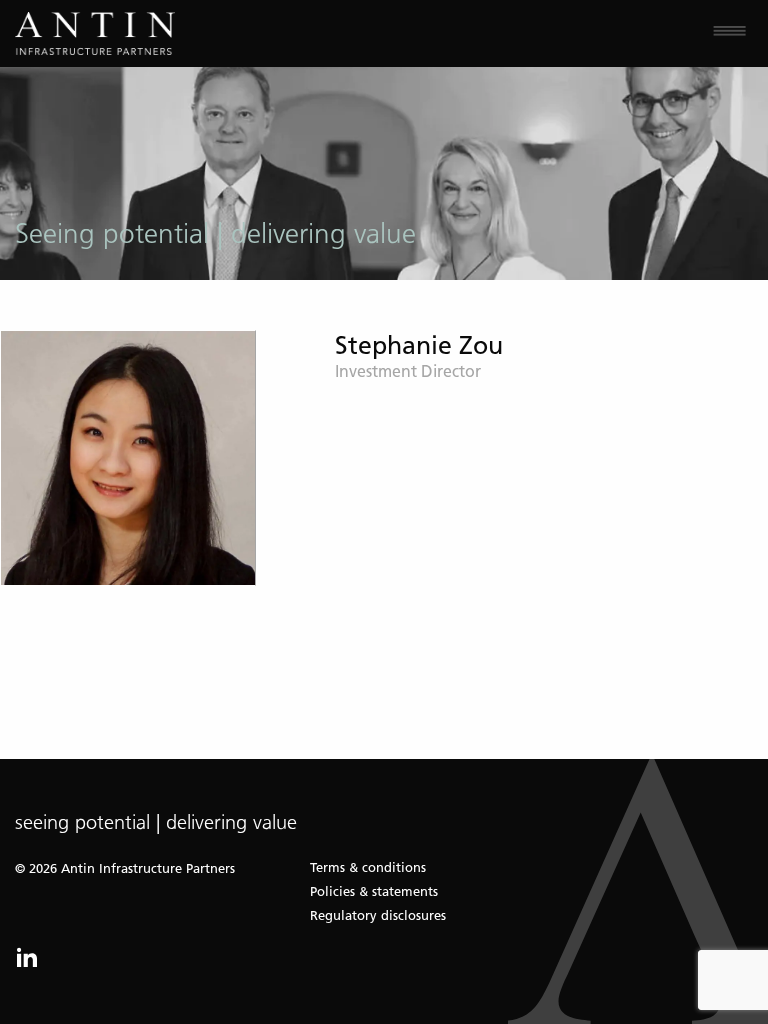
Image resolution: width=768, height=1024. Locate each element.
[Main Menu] (576, 33)
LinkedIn (27, 957)
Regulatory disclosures (378, 915)
